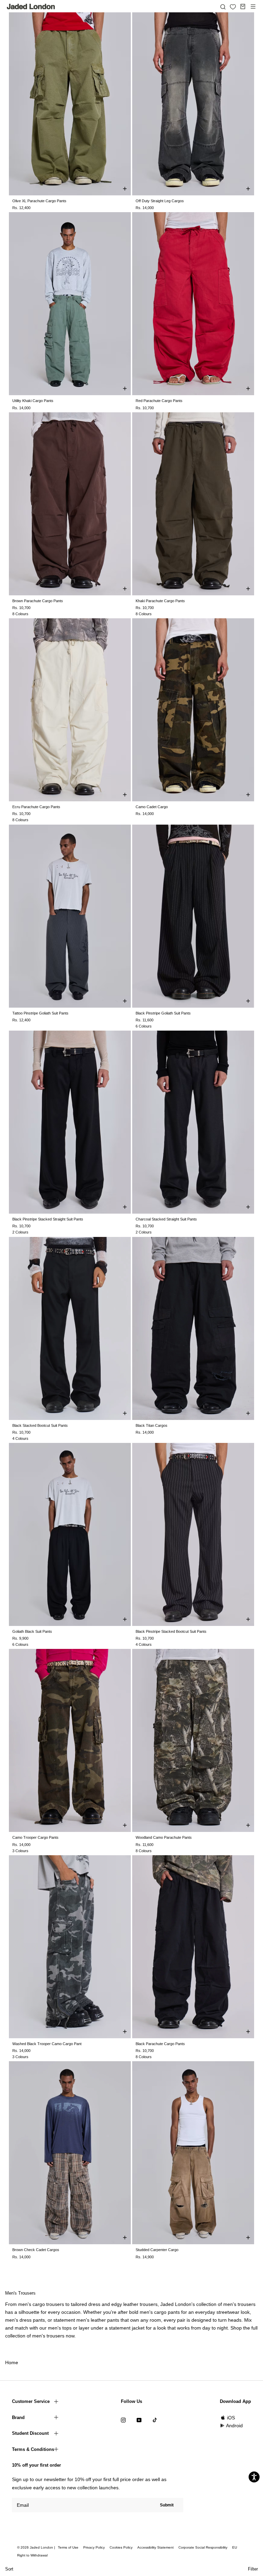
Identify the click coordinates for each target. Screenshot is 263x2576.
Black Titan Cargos (152, 1425)
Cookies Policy (121, 2547)
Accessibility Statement (155, 2547)
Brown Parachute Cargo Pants (38, 601)
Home (12, 2362)
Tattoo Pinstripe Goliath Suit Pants (40, 1013)
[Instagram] (123, 2420)
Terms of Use (68, 2547)
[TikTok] (155, 2420)
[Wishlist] (233, 7)
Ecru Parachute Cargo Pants (36, 807)
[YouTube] (139, 2420)
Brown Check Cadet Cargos (36, 2250)
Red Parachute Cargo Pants (159, 401)
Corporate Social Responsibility (203, 2547)
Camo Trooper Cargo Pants (35, 1837)
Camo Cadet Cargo (152, 807)
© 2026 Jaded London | (37, 2547)
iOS (231, 2418)
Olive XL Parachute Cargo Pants (39, 201)
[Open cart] (243, 7)
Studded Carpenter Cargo (157, 2250)
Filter (253, 2569)
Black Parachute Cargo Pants (160, 2044)
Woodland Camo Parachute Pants (164, 1837)
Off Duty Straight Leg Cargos (160, 201)
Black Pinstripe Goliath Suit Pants (163, 1013)
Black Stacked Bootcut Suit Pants (40, 1425)
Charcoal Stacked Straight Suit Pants (166, 1219)
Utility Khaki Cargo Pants (33, 401)
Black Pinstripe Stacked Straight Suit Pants (48, 1219)
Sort (9, 2569)
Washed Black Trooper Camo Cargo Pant (47, 2044)
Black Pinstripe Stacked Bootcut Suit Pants (171, 1631)
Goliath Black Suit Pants (32, 1631)
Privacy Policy (94, 2547)
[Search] (223, 7)
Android (234, 2426)
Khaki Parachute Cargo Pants (160, 601)
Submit (167, 2505)
